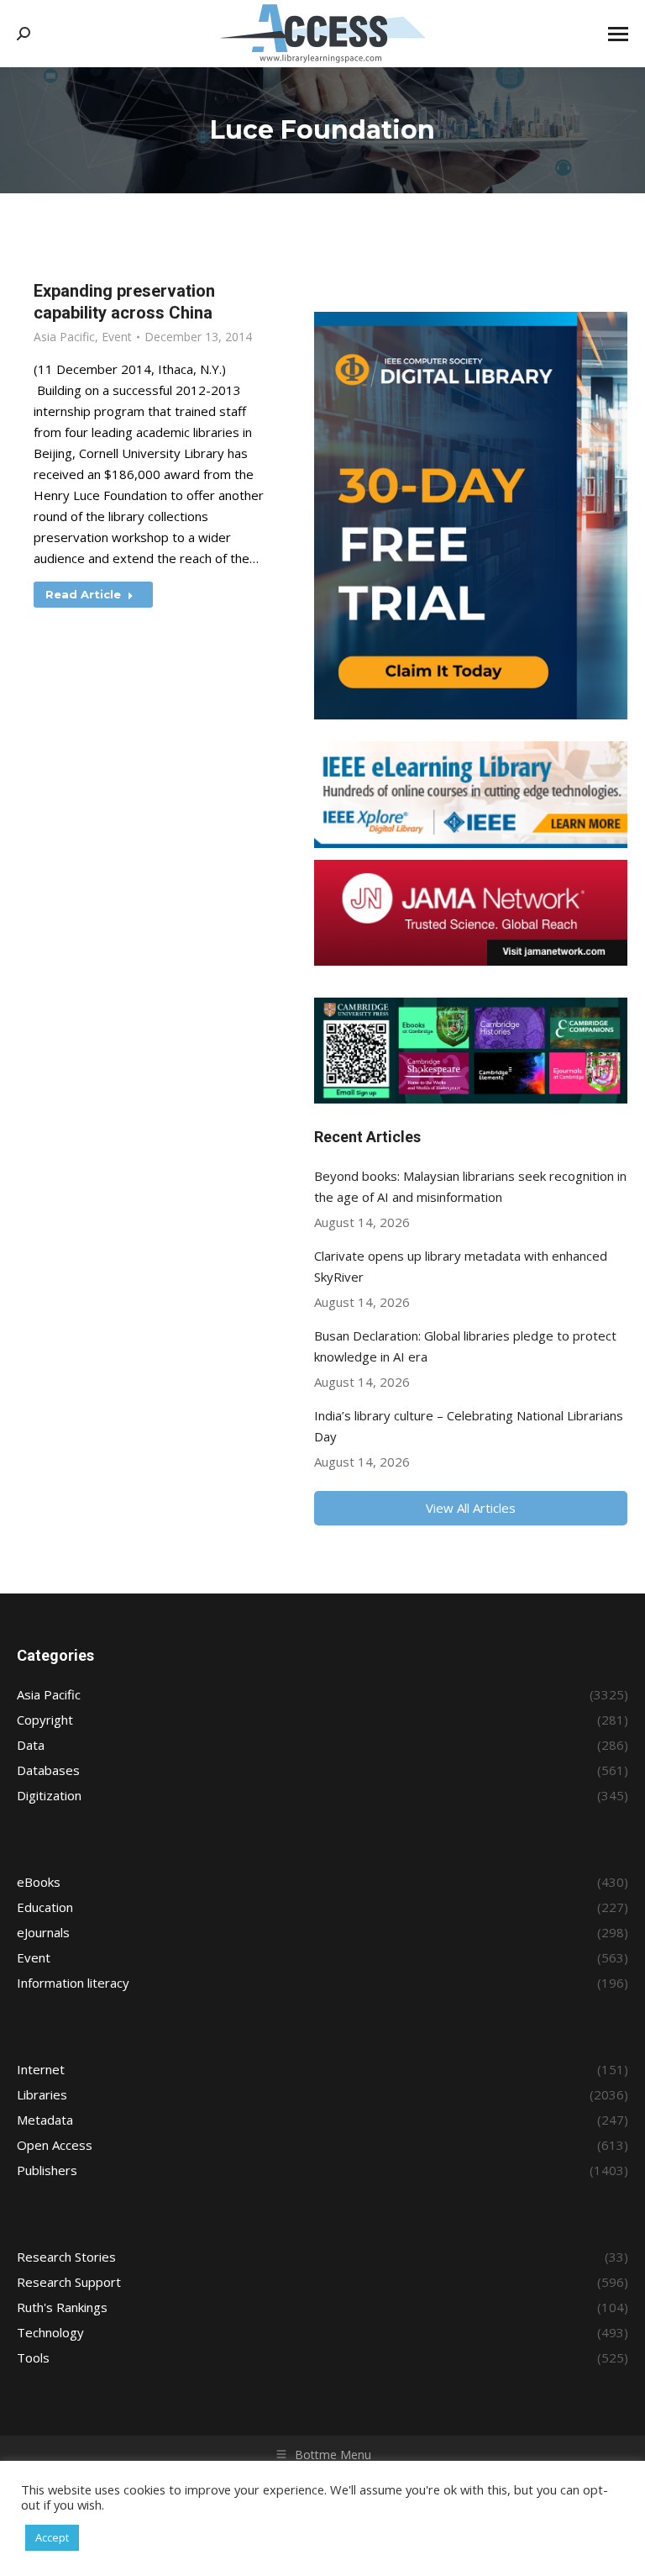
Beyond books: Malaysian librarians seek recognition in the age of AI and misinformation (470, 1186)
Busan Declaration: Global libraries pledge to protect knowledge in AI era (465, 1346)
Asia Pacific (64, 337)
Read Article (83, 594)
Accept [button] (52, 2537)
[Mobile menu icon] (618, 34)
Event (117, 337)
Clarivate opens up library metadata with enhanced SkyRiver (461, 1266)
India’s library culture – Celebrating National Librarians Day (469, 1426)
